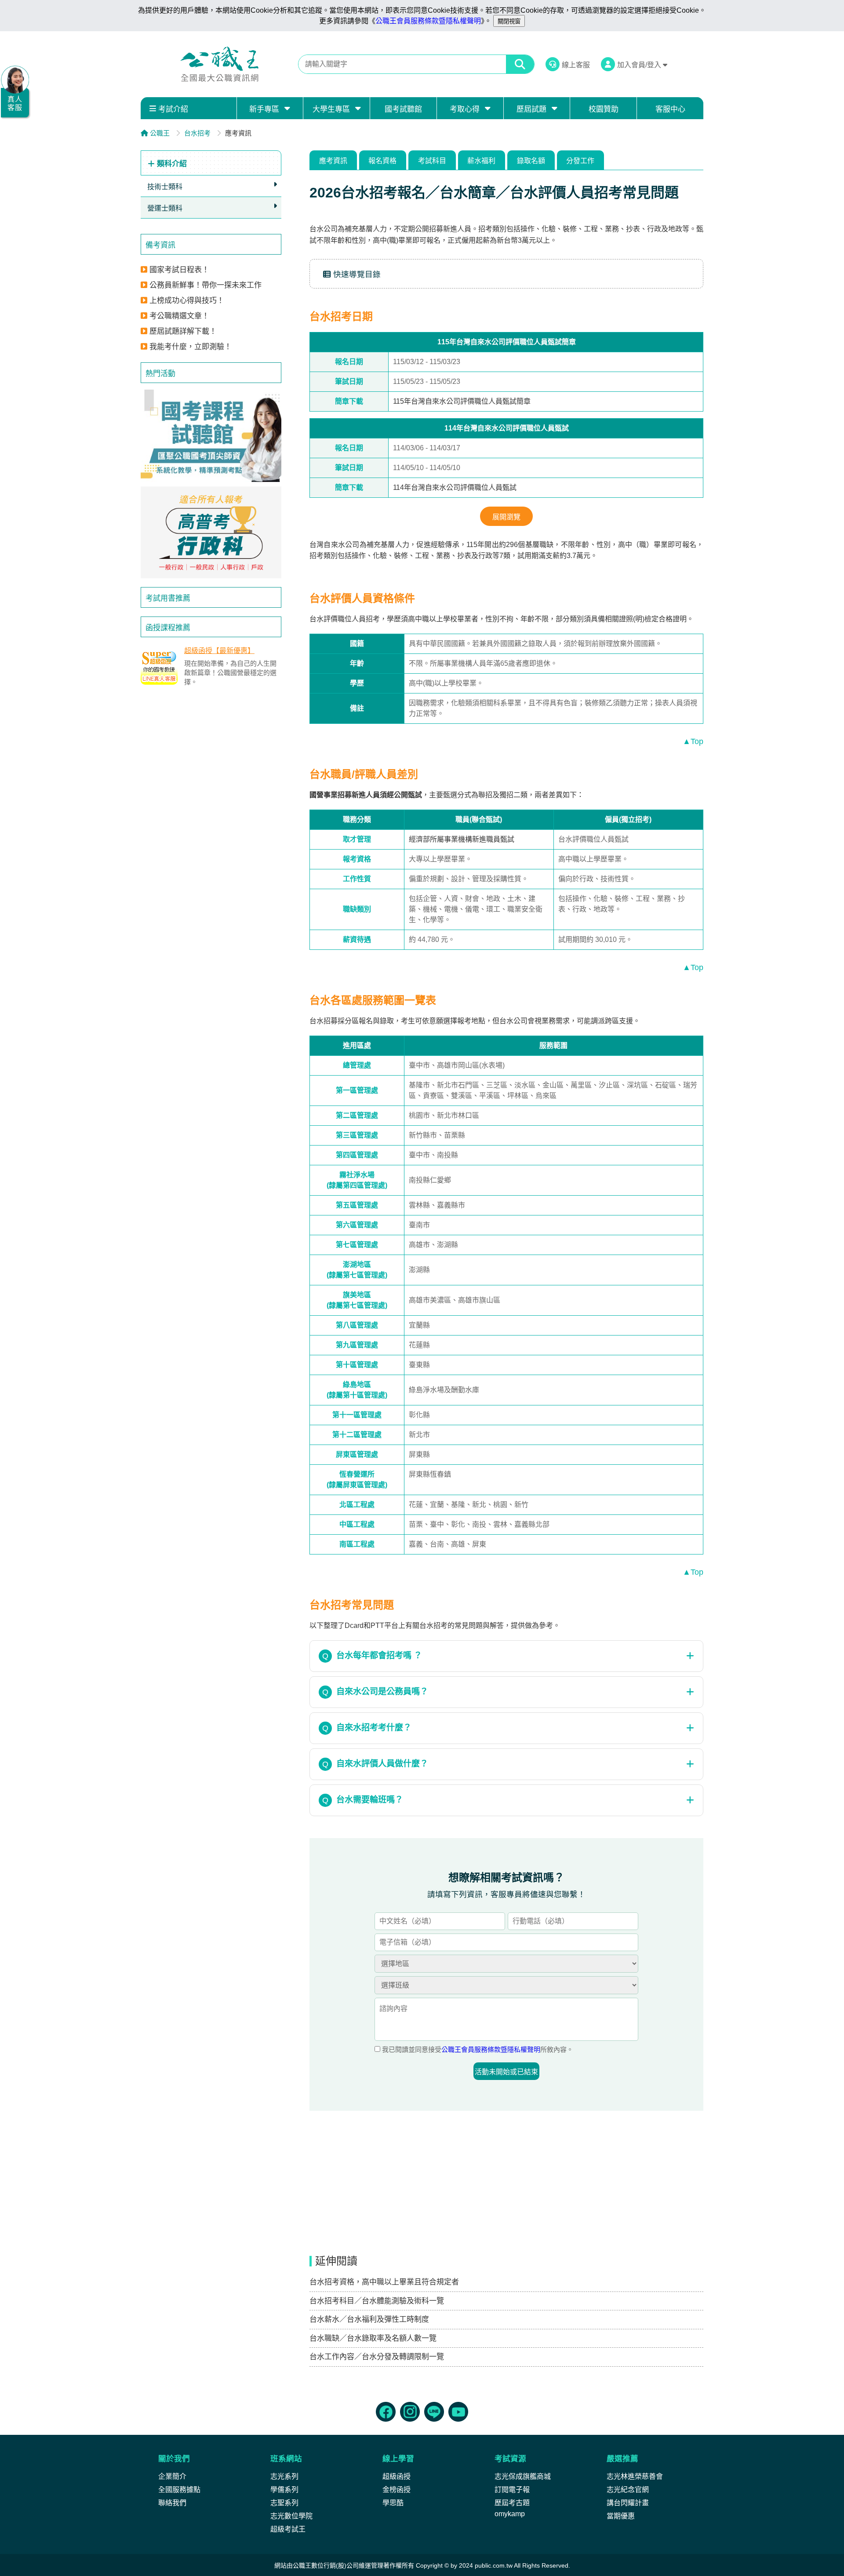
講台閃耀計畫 (628, 2503)
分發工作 (580, 161)
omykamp (510, 2514)
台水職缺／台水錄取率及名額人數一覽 (373, 2338)
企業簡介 (172, 2476)
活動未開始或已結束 (506, 2072)
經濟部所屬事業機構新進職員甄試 (462, 839)
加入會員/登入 (640, 65)
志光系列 (284, 2476)
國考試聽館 (403, 109)
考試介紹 (173, 109)
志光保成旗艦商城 (523, 2476)
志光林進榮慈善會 (635, 2476)
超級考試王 (288, 2529)
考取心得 (465, 109)
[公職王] (219, 64)
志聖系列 (284, 2503)
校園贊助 (604, 109)
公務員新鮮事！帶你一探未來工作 (206, 285)
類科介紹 (171, 164)
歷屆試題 (531, 109)
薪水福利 (481, 161)
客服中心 (670, 109)
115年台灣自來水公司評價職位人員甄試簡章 (462, 401)
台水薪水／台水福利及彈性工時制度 (369, 2319)
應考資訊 (333, 161)
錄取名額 (531, 161)
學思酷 (393, 2503)
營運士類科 (165, 208)
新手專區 (264, 109)
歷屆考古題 (512, 2503)
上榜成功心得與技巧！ (187, 301)
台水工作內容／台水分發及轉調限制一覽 (377, 2357)
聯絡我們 (172, 2503)
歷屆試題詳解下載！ (183, 331)
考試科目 (432, 161)
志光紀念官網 (628, 2490)
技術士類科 (165, 187)
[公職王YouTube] (458, 2412)
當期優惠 (621, 2516)
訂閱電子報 (512, 2490)
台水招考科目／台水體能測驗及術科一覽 (377, 2301)
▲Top (693, 741)
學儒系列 (284, 2490)
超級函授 (397, 2476)
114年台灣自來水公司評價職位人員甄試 (455, 487)
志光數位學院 (291, 2516)
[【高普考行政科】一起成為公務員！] (211, 533)
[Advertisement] (211, 759)
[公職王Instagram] (410, 2412)
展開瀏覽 (506, 517)
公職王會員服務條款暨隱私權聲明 (428, 21)
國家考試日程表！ (179, 270)
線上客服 (576, 65)
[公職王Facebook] (386, 2412)
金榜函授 (397, 2490)
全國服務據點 (179, 2490)
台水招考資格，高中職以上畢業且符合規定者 (384, 2282)
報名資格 (382, 161)
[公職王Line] (434, 2412)
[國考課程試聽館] (211, 436)
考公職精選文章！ (179, 316)
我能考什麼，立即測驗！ (191, 347)
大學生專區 (331, 109)
